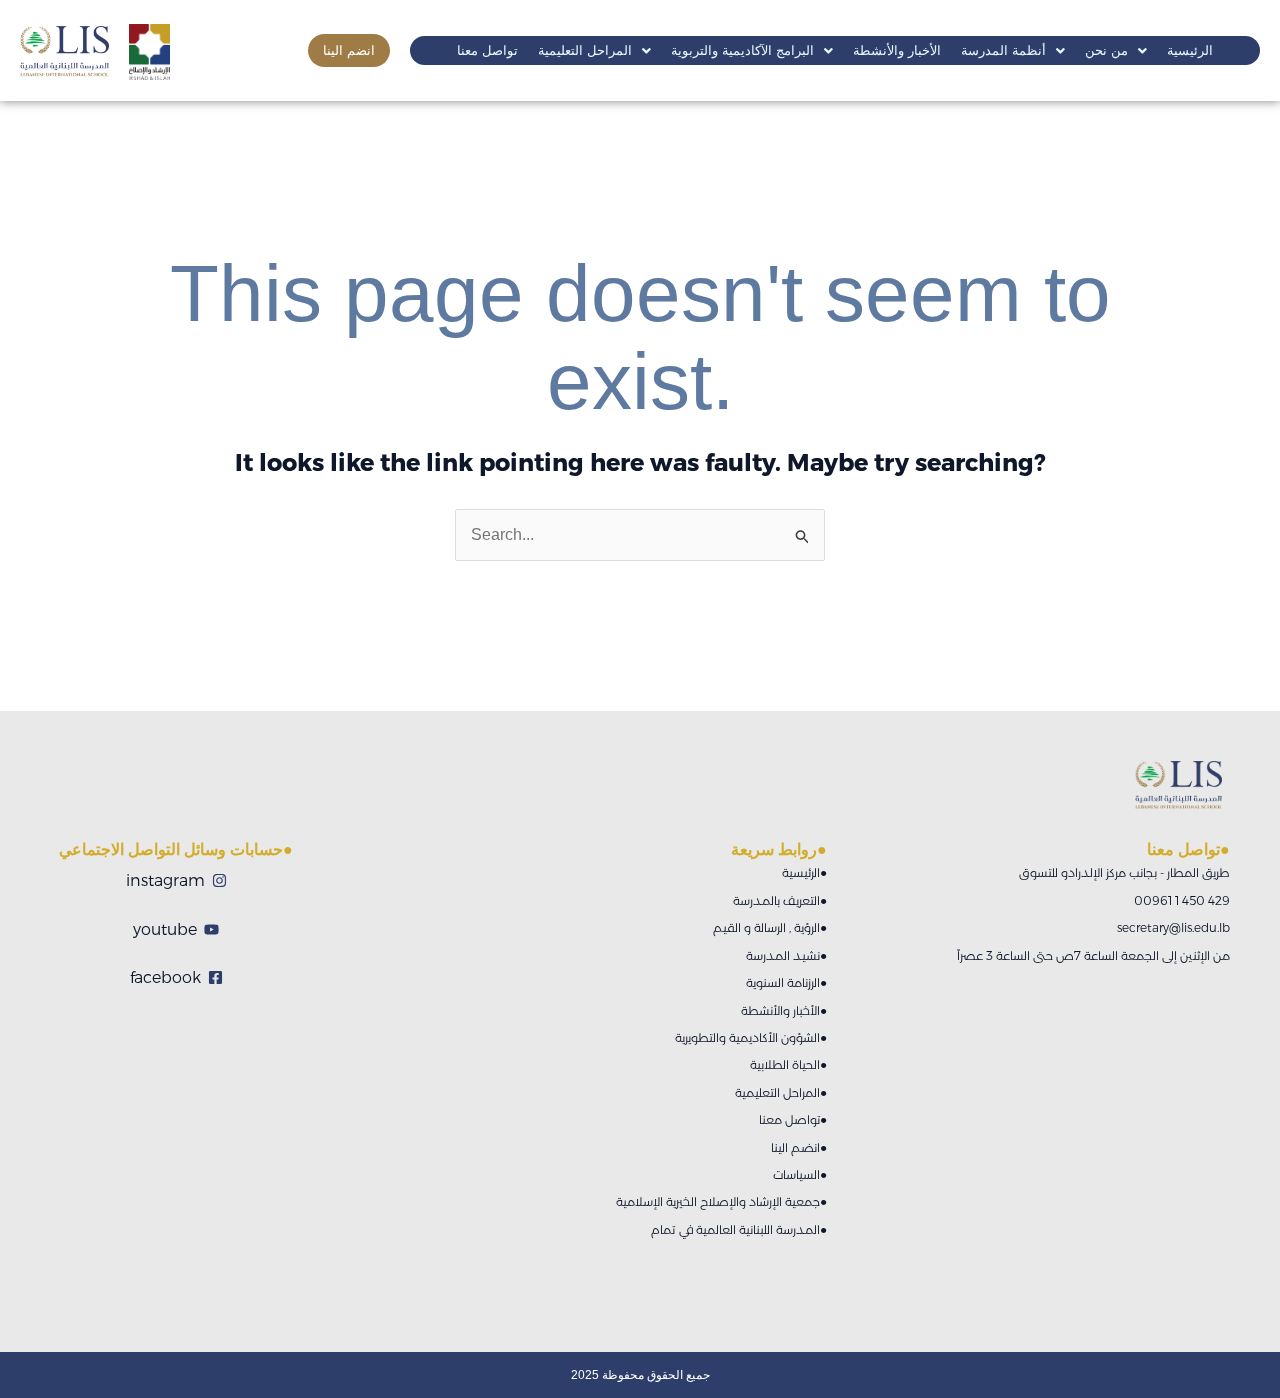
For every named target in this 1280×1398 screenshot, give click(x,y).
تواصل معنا (487, 50)
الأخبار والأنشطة (897, 50)
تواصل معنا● (793, 1119)
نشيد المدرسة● (786, 955)
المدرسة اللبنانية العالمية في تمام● (739, 1229)
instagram (165, 880)
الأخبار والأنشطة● (784, 1010)
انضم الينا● (799, 1147)
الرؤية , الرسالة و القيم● (770, 927)
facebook (165, 977)
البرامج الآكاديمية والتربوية (742, 50)
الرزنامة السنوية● (786, 982)
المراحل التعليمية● (781, 1092)
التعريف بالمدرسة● (780, 900)
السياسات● (800, 1174)
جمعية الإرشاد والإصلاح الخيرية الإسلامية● (721, 1201)
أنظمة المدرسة (1003, 50)
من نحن (1106, 50)
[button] (594, 50)
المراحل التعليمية (585, 50)
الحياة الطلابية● (788, 1064)
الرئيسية (1190, 50)
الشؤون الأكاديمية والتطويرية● (751, 1037)
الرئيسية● (804, 872)
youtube (165, 929)
